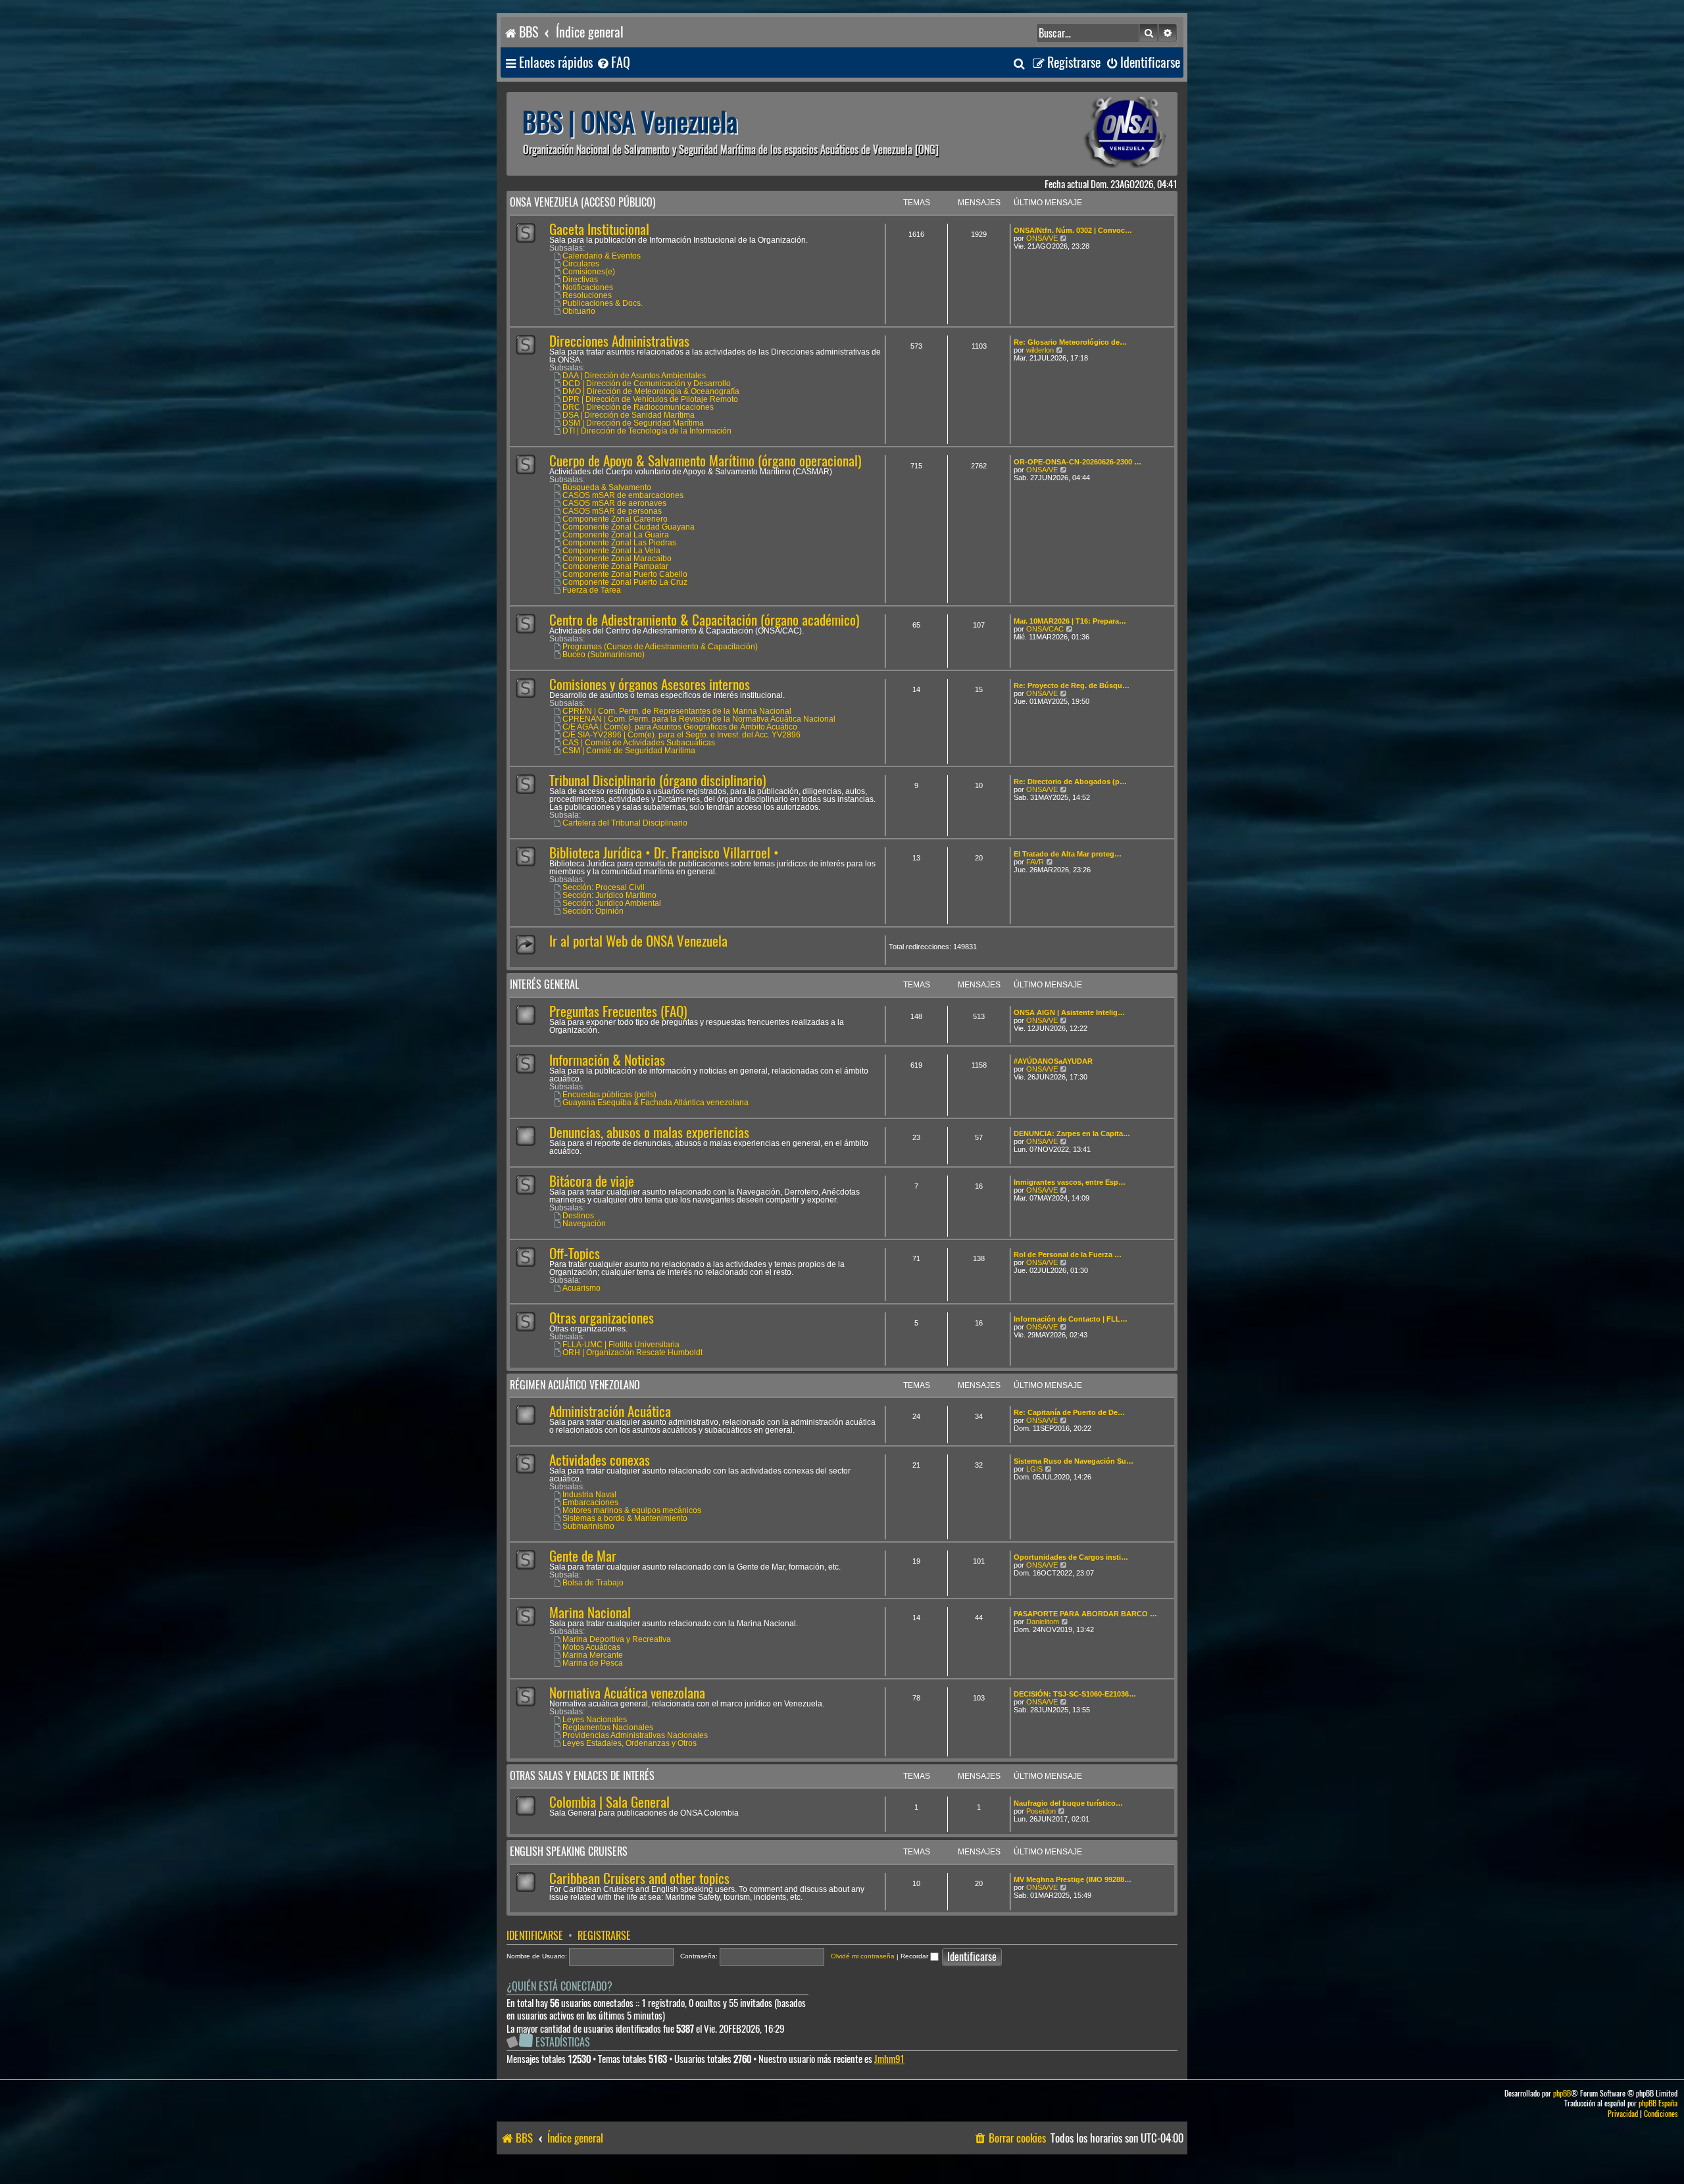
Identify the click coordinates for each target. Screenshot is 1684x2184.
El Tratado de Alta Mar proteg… (1068, 854)
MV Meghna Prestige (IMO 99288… (1073, 1879)
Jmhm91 (889, 2059)
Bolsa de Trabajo (593, 1583)
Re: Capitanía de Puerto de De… (1069, 1412)
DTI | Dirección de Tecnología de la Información (647, 431)
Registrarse (604, 1936)
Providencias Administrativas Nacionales (635, 1735)
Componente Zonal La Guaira (616, 535)
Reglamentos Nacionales (608, 1727)
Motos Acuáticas (591, 1647)
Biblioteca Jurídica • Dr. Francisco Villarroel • (664, 853)
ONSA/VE (1042, 238)
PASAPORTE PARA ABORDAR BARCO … (1085, 1614)
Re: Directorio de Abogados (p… (1070, 782)
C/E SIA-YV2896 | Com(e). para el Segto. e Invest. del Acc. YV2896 (681, 735)
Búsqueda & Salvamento (607, 487)
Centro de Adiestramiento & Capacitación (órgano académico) (704, 620)
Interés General (544, 984)
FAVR (1035, 862)
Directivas (580, 280)
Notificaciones (588, 287)
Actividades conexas (600, 1460)
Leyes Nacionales (595, 1720)
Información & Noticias (607, 1060)
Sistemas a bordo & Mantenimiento (625, 1518)
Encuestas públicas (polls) (609, 1095)
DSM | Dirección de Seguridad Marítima (633, 423)
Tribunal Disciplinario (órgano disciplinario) (657, 781)
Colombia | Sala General (609, 1802)
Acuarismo (582, 1288)
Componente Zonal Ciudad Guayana (629, 527)
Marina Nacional (590, 1613)
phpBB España (1658, 2103)
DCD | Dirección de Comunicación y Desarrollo (647, 384)
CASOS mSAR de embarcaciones (623, 495)
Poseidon (1041, 1811)
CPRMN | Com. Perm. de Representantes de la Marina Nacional (677, 711)
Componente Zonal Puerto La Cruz (625, 582)
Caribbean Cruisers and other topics (639, 1878)
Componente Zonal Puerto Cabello (625, 574)
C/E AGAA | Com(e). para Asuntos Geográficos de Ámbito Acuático (680, 727)
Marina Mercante (593, 1655)
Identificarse (535, 1936)
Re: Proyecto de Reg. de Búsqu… (1072, 685)
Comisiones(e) (589, 272)
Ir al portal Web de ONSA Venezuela (638, 941)
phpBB (1562, 2094)
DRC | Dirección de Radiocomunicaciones (638, 407)
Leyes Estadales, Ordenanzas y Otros (630, 1743)
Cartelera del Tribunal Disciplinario (625, 823)
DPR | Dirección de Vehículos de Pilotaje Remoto (650, 399)
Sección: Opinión (593, 911)
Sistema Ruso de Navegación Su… (1074, 1461)
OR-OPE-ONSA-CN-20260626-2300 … (1077, 462)
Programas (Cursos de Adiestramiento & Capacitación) (660, 647)
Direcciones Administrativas (619, 341)
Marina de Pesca (593, 1663)
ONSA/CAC (1045, 629)
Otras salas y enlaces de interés (582, 1776)
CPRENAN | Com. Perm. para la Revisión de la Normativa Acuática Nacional (699, 719)
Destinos (578, 1216)
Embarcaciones (590, 1502)
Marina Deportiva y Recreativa (617, 1639)
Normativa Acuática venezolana (627, 1693)
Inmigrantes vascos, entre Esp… (1070, 1182)
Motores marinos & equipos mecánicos (632, 1510)
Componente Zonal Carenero (615, 519)
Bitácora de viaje (592, 1181)
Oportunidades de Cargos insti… (1071, 1557)
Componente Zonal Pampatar (615, 566)
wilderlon (1040, 350)
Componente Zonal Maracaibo (617, 558)
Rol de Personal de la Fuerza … (1068, 1254)
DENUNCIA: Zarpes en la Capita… (1072, 1133)
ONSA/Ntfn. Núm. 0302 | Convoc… (1073, 230)
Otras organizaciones (602, 1318)
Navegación (584, 1224)
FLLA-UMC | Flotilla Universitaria (621, 1345)
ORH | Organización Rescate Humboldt (632, 1353)
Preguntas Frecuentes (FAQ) (618, 1011)
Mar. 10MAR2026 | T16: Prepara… (1070, 621)
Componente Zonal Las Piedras (619, 543)
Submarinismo (588, 1526)
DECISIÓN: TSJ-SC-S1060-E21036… (1075, 1694)
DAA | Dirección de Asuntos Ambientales (634, 376)
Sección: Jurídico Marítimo (609, 895)
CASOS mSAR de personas (612, 511)
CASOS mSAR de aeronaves (614, 503)
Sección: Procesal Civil (604, 887)
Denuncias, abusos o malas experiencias (649, 1132)
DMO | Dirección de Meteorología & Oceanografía (651, 391)
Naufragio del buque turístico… (1068, 1803)
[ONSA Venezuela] (1095, 134)
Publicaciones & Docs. (603, 303)
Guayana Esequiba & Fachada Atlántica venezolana (656, 1103)
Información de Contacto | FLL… (1071, 1319)
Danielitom (1043, 1622)
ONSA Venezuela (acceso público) (582, 202)
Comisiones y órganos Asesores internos (650, 684)
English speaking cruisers (569, 1851)
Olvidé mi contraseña (863, 1956)
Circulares (581, 264)
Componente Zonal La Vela (611, 551)
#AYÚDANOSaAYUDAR (1053, 1061)
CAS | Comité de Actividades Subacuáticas (639, 743)
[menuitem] (613, 63)
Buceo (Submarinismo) (604, 655)
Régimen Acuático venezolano (575, 1385)
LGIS (1034, 1469)
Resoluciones (587, 295)
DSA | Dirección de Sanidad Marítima (629, 415)
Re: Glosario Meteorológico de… (1070, 342)
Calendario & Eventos (602, 256)
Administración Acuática (610, 1411)
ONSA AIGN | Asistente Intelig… (1069, 1012)
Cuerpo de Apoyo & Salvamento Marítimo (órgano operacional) (705, 461)
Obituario (579, 311)
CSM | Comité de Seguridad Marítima (629, 751)
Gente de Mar (583, 1556)
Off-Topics (575, 1253)
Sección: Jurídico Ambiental (612, 903)
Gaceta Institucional (599, 229)
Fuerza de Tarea (592, 590)
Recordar (915, 1956)
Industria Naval (589, 1495)
